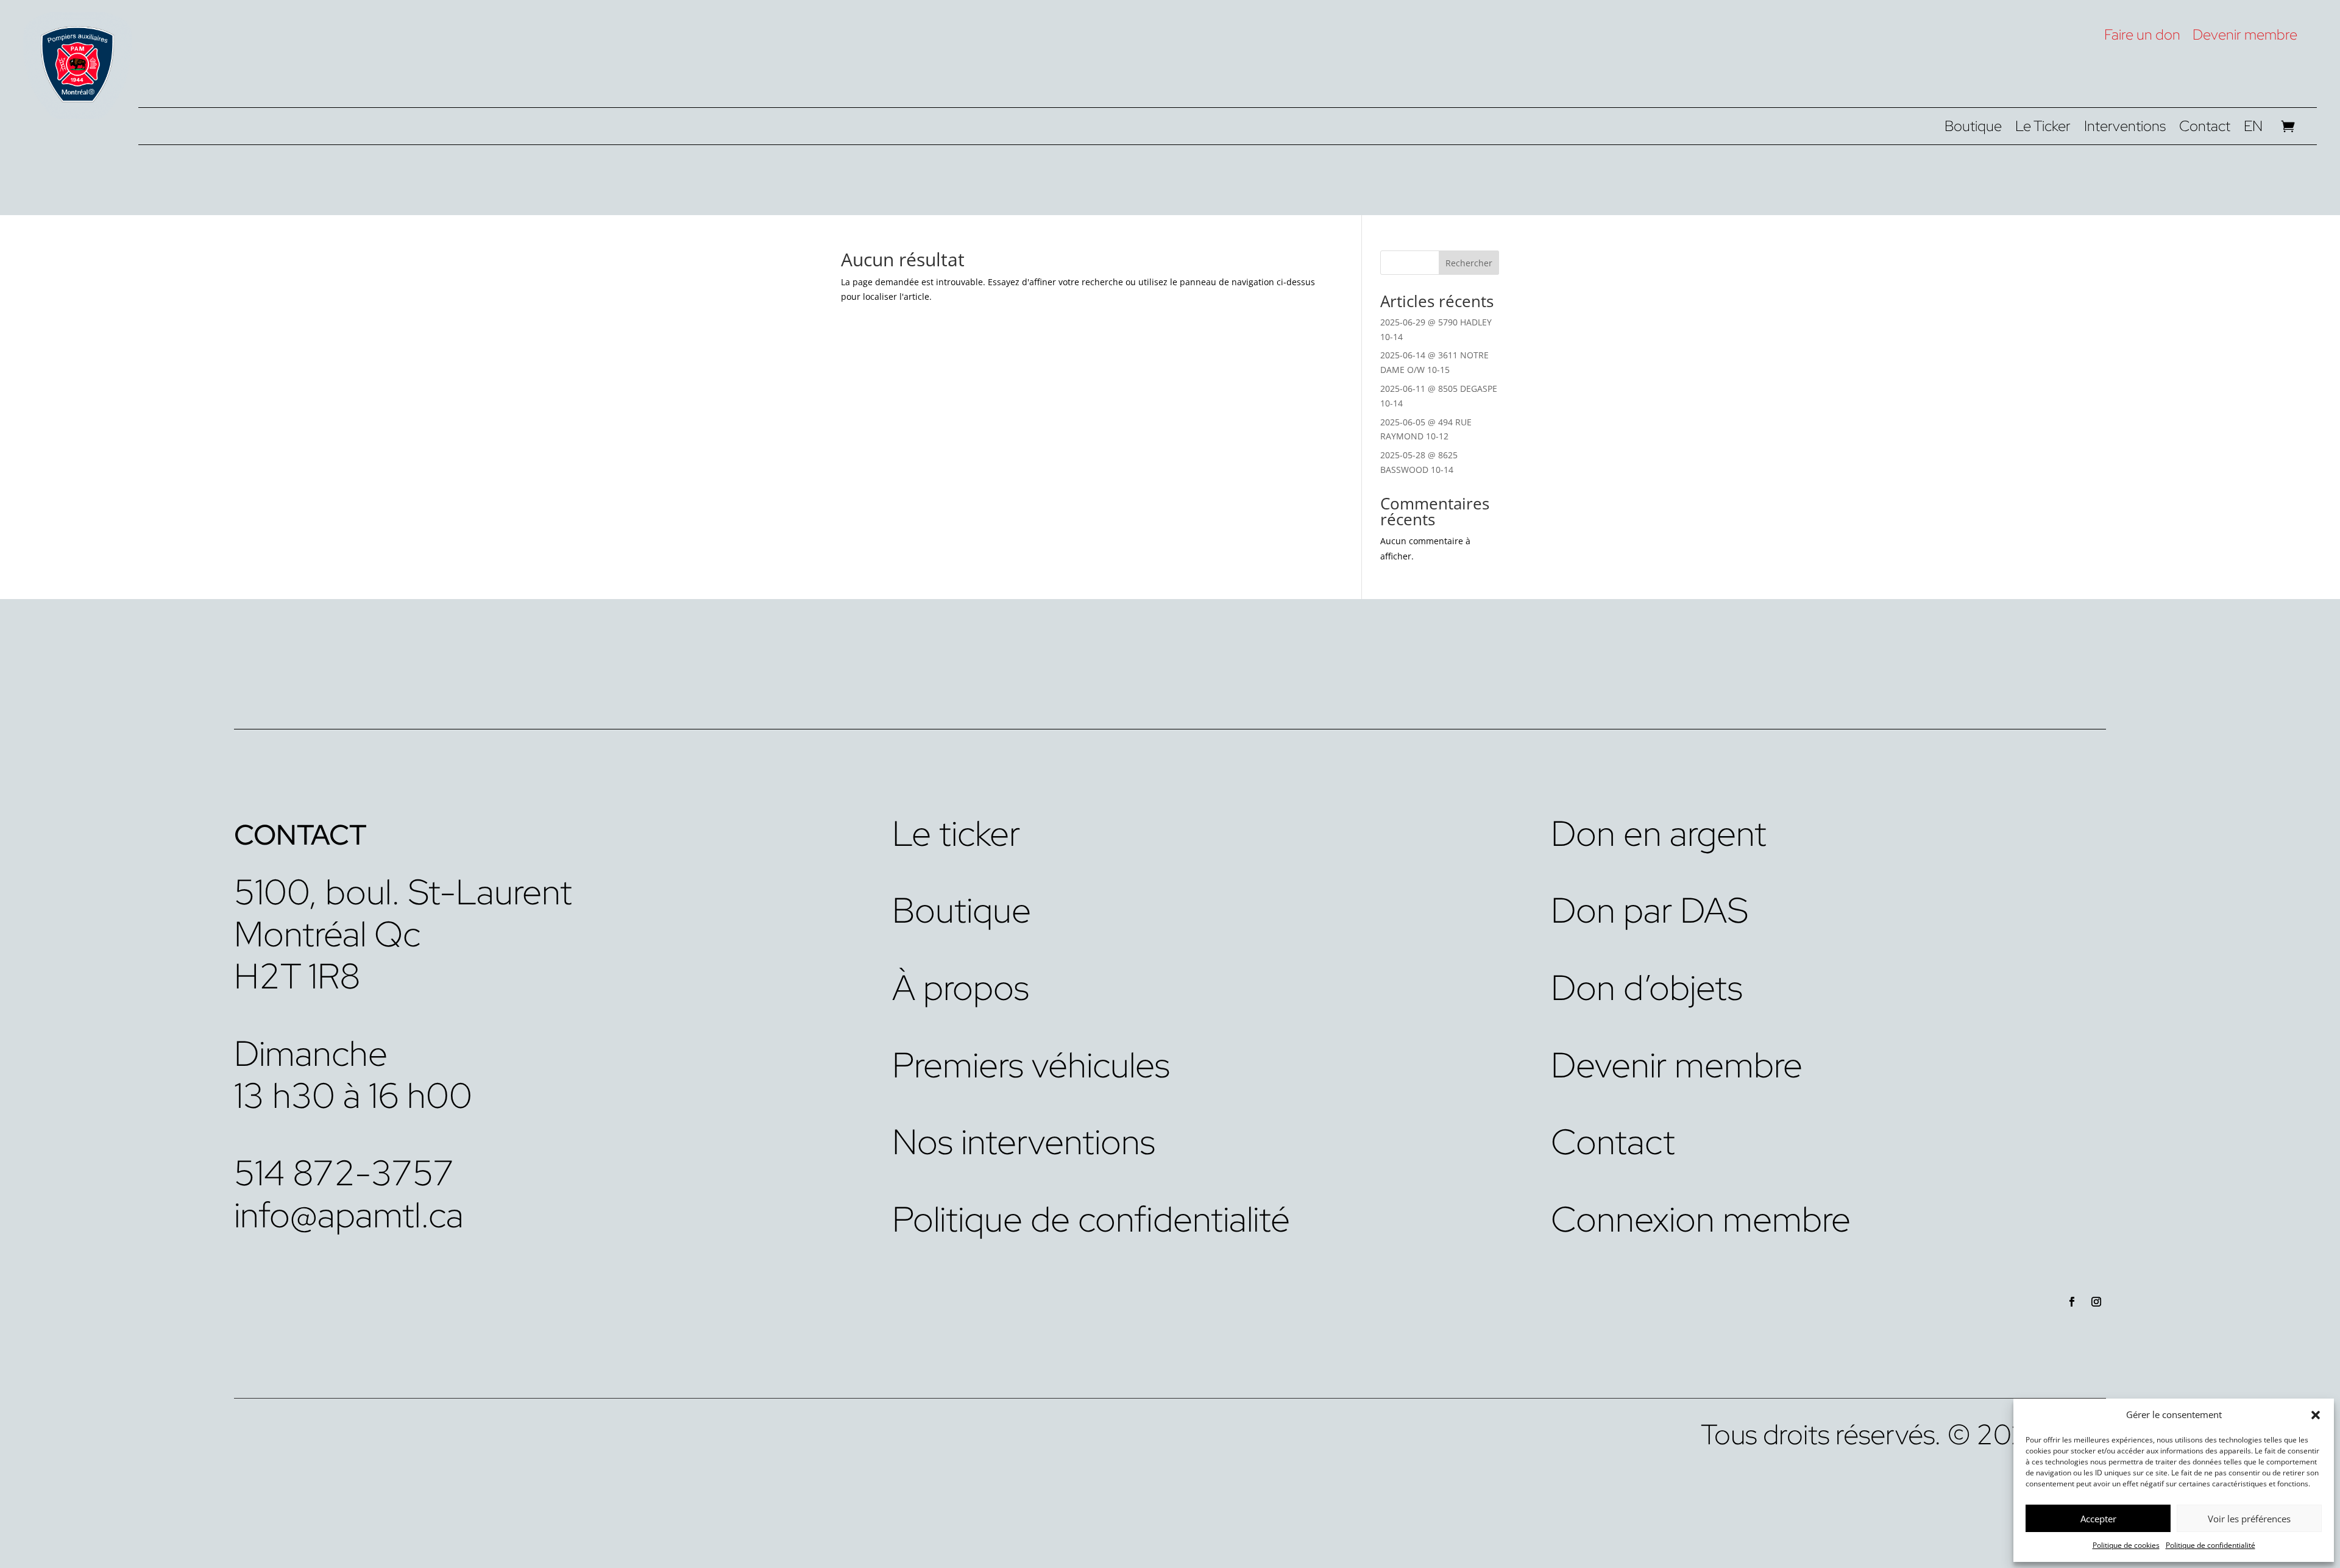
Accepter (2098, 1519)
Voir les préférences (2249, 1519)
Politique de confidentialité (2211, 1545)
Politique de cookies (2126, 1545)
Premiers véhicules (1031, 1065)
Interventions (2125, 129)
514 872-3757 (344, 1173)
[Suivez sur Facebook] (2072, 1302)
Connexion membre (1701, 1219)
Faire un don (2142, 34)
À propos (961, 988)
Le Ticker (2043, 129)
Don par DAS (1650, 910)
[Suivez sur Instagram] (2096, 1302)
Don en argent (1659, 833)
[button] (2316, 1415)
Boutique (1973, 129)
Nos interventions (1024, 1142)
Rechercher (1469, 263)
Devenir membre (2245, 34)
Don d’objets (1647, 988)
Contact (2205, 129)
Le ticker (956, 833)
